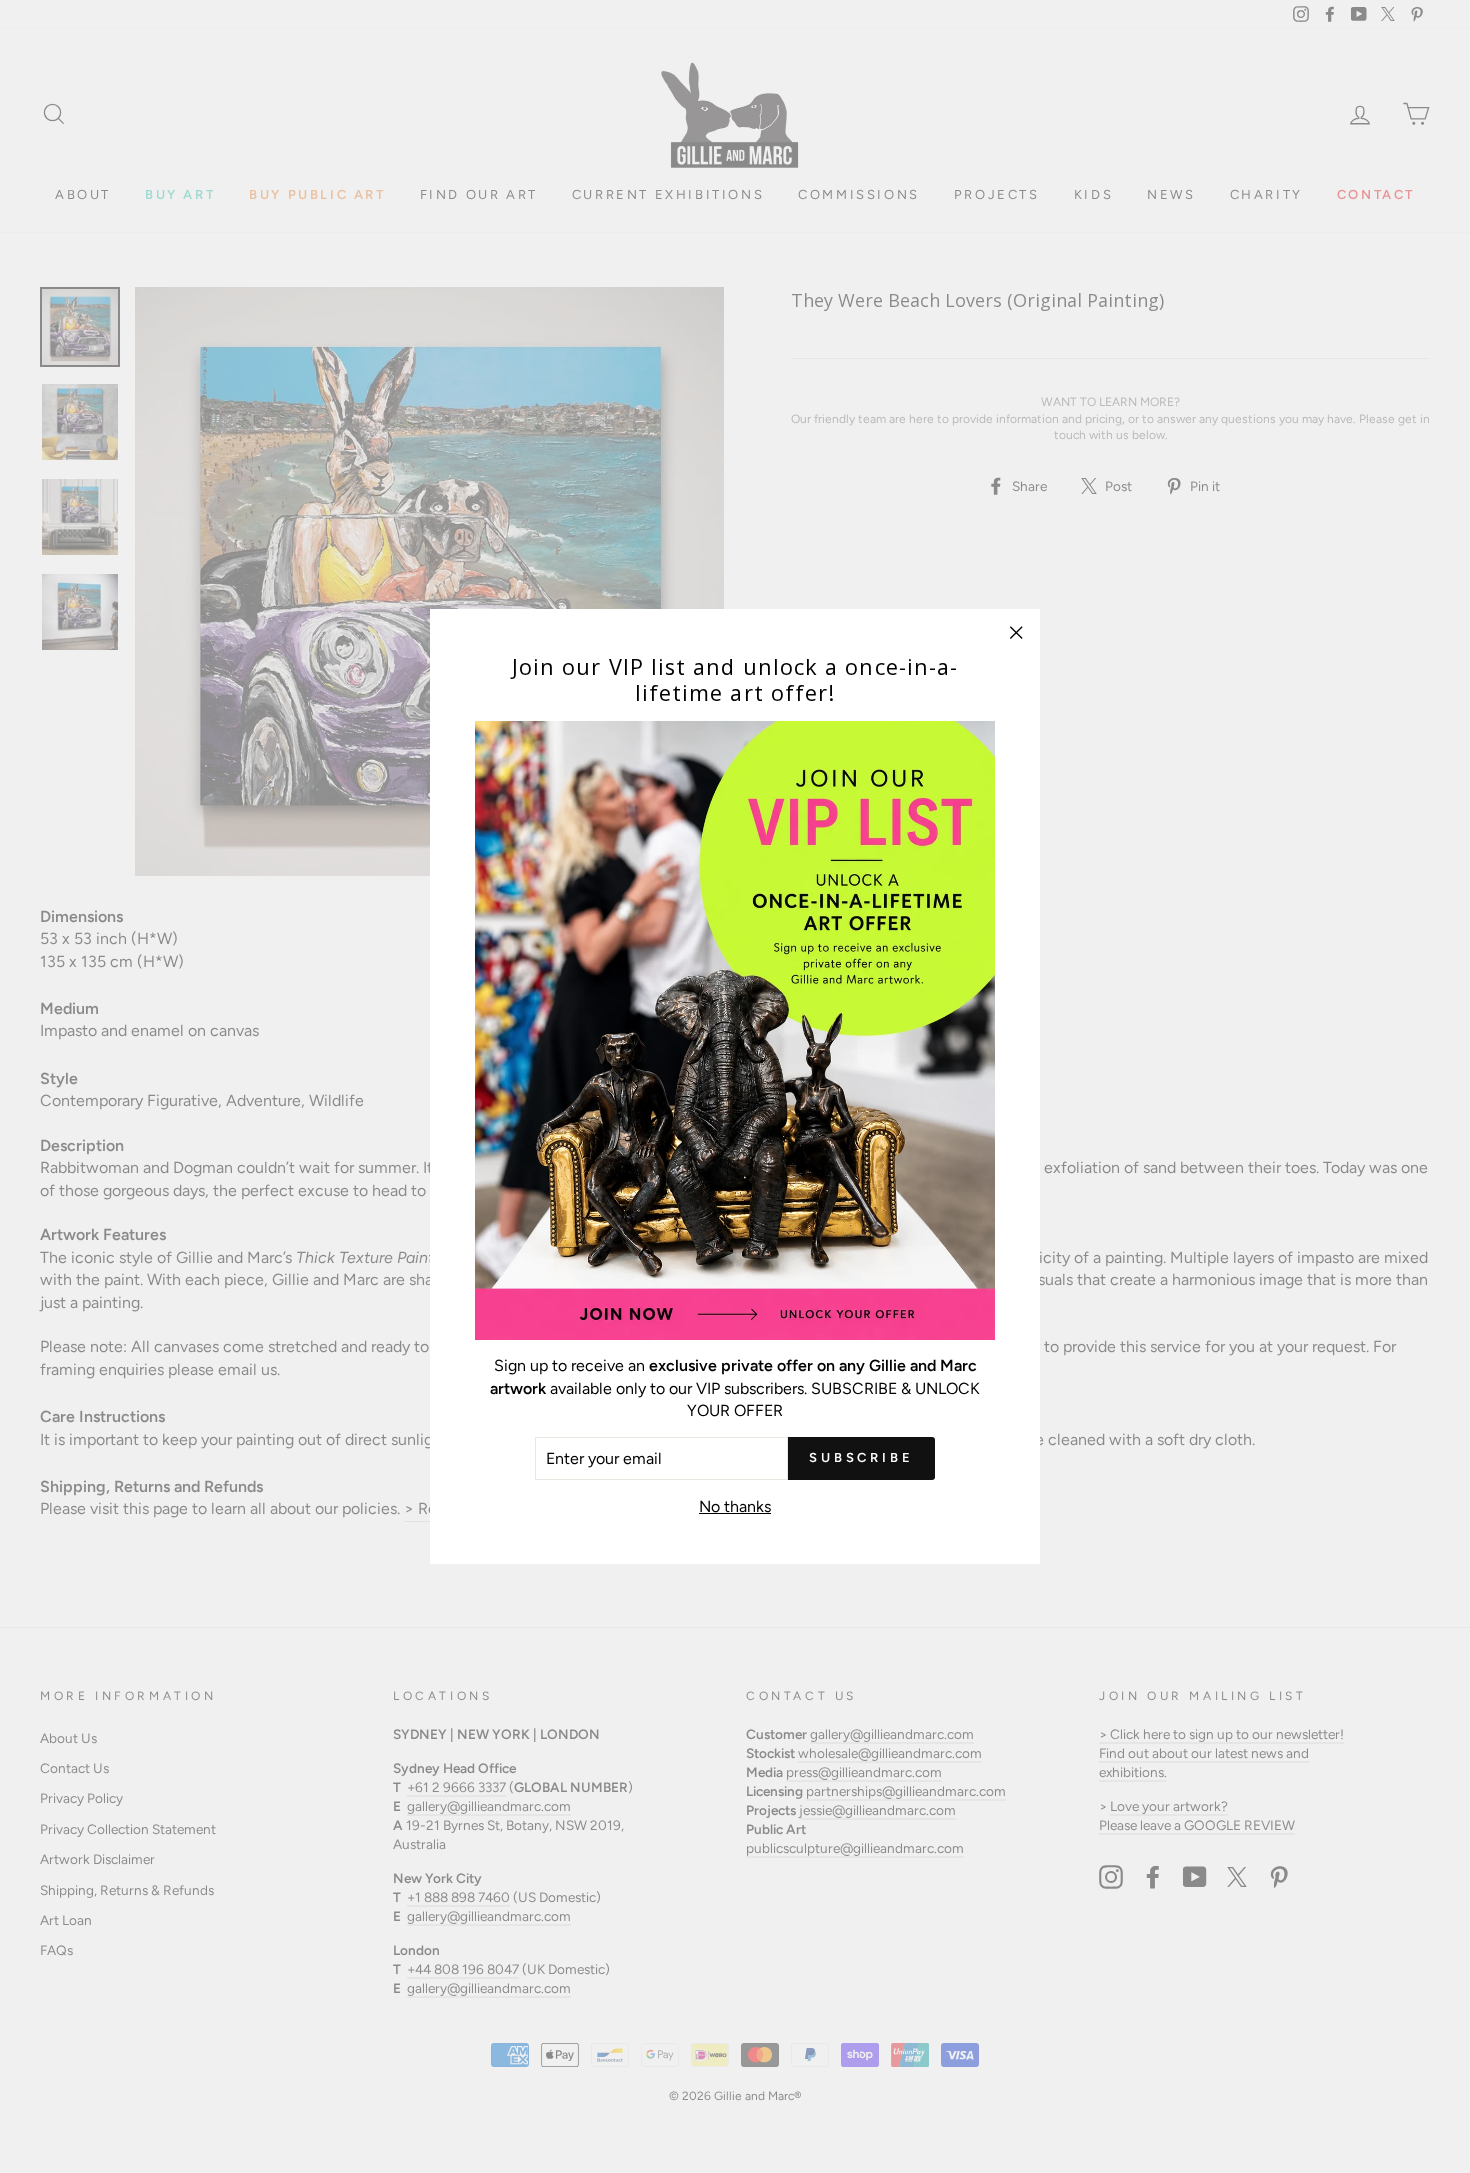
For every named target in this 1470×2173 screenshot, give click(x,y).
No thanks (735, 1506)
